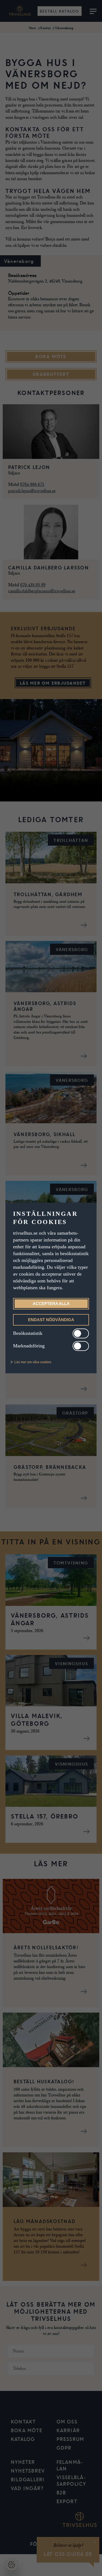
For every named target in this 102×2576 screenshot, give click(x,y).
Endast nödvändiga (51, 1320)
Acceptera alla (51, 1304)
